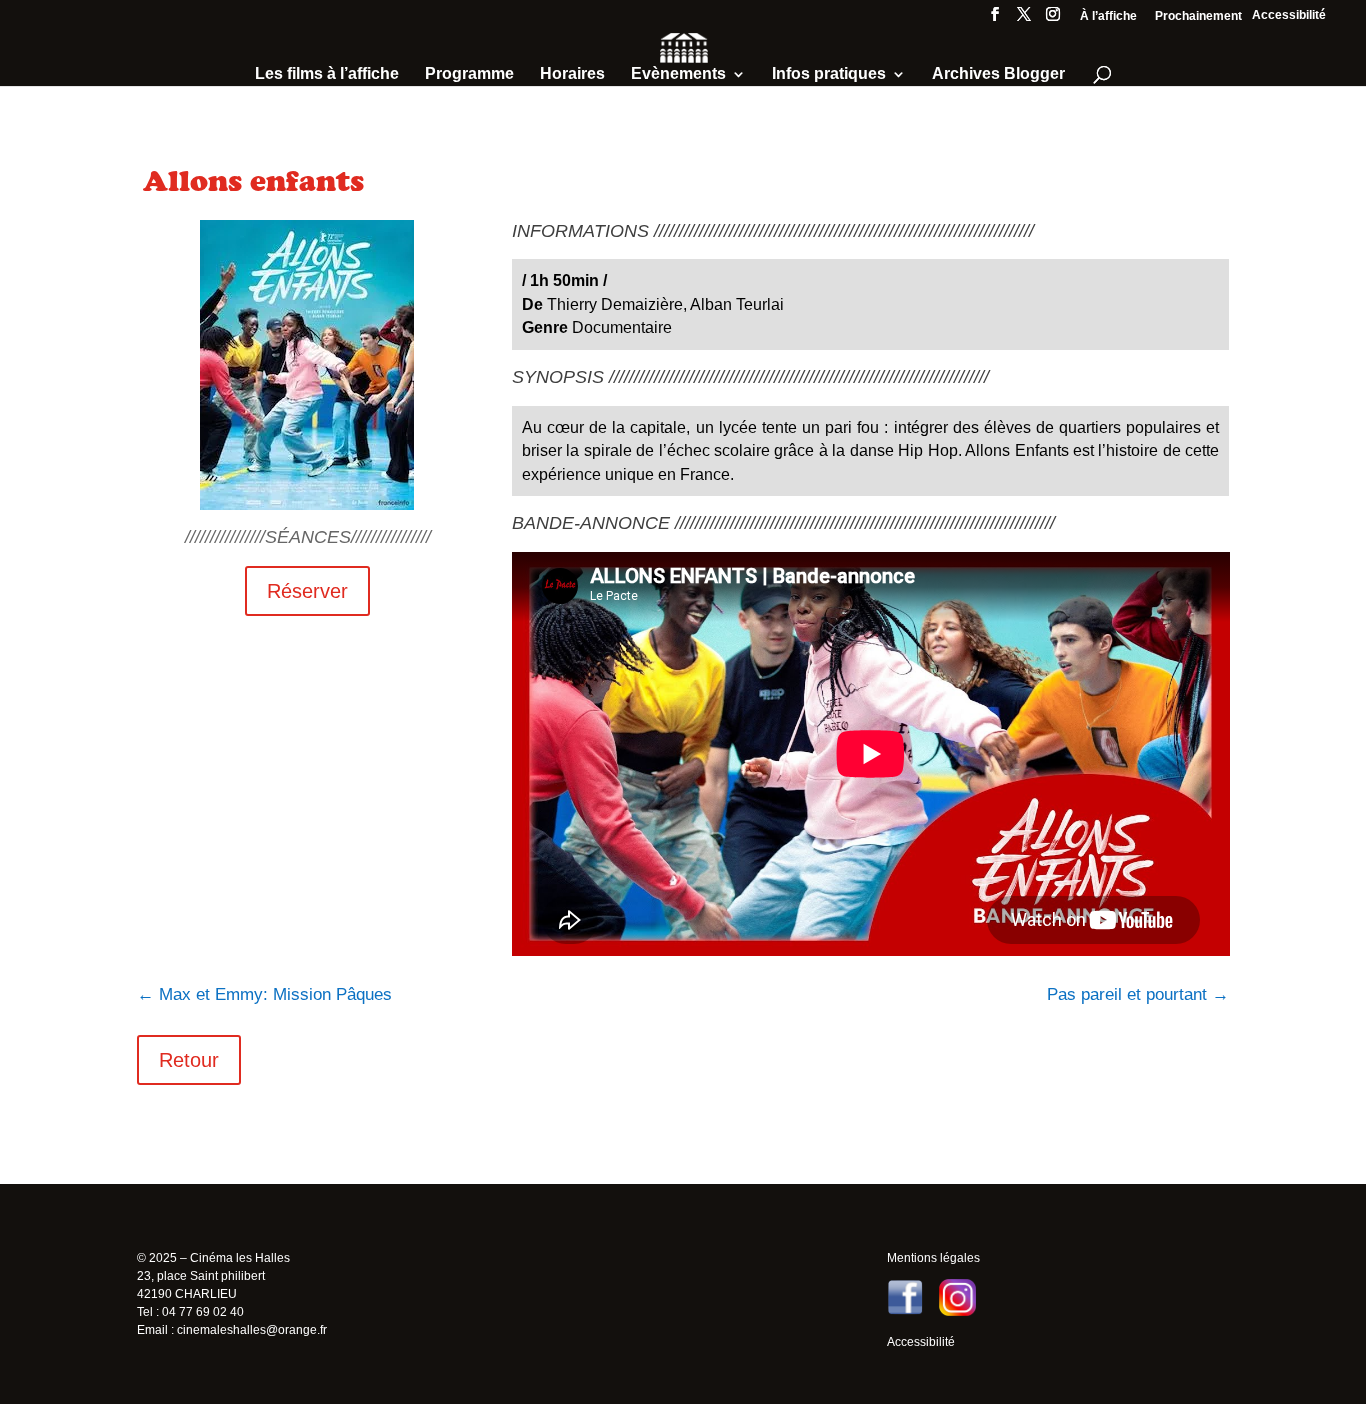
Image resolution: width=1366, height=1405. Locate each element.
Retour (189, 1060)
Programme (469, 74)
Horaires (572, 74)
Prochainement (1198, 16)
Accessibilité (1289, 15)
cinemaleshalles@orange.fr (252, 1330)
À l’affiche (1108, 16)
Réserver (307, 591)
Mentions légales (933, 1258)
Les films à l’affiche (327, 74)
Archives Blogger (998, 74)
